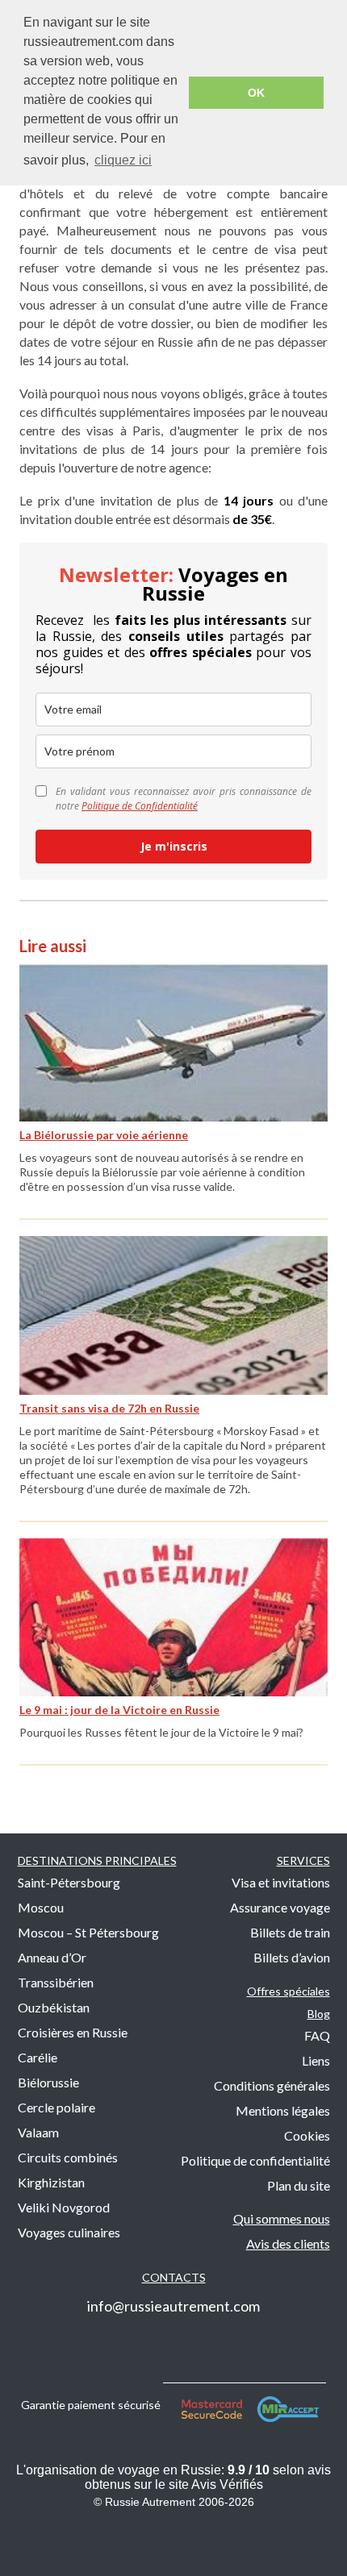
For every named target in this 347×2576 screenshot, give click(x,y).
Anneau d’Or (52, 1957)
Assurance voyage (280, 1907)
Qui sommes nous (282, 2218)
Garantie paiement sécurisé (92, 2405)
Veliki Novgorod (64, 2207)
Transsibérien (56, 1982)
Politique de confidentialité (255, 2160)
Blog (319, 2014)
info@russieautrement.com (173, 2306)
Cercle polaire (56, 2107)
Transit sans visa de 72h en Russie (109, 1408)
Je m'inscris (174, 846)
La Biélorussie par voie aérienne (104, 1135)
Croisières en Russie (73, 2032)
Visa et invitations (281, 1882)
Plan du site (299, 2185)
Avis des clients (288, 2243)
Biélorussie (48, 2082)
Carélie (38, 2057)
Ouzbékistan (54, 2007)
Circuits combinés (68, 2157)
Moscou (41, 1907)
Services (303, 1860)
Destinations (97, 1860)
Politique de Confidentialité (140, 806)
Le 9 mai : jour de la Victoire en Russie (119, 1710)
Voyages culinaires (69, 2232)
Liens (316, 2060)
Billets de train (290, 1932)
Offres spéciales (288, 1991)
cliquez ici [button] (123, 160)
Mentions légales (283, 2110)
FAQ (317, 2035)
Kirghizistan (51, 2182)
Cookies (307, 2135)
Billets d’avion (292, 1957)
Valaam (38, 2132)
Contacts (174, 2277)
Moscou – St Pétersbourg (88, 1932)
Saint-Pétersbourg (69, 1882)
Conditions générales (272, 2085)
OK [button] (256, 93)
